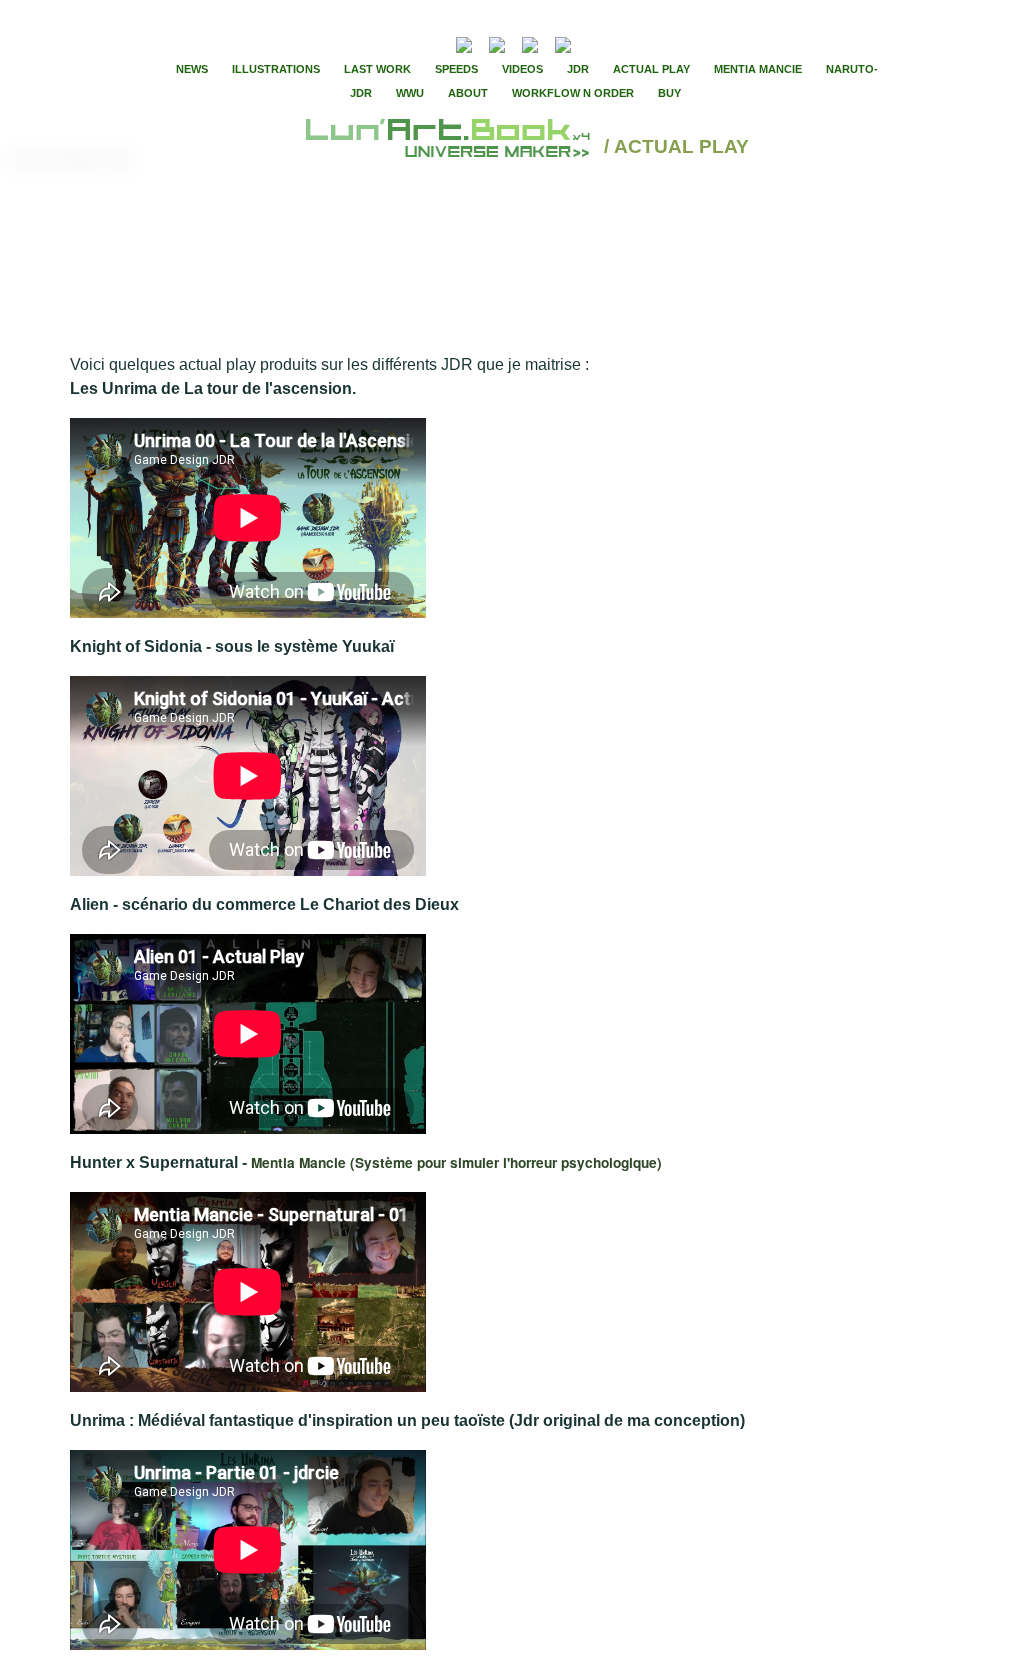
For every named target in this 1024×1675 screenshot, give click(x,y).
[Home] (450, 147)
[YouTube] (593, 42)
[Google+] (650, 43)
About (468, 93)
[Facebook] (616, 43)
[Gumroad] (464, 42)
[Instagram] (563, 42)
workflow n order (573, 93)
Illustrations (276, 69)
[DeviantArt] (497, 42)
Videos (522, 69)
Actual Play (651, 69)
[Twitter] (633, 43)
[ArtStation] (530, 42)
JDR (578, 69)
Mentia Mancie (758, 69)
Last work (377, 69)
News (192, 69)
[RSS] (433, 42)
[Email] (410, 43)
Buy (669, 93)
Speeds (456, 69)
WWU (410, 93)
